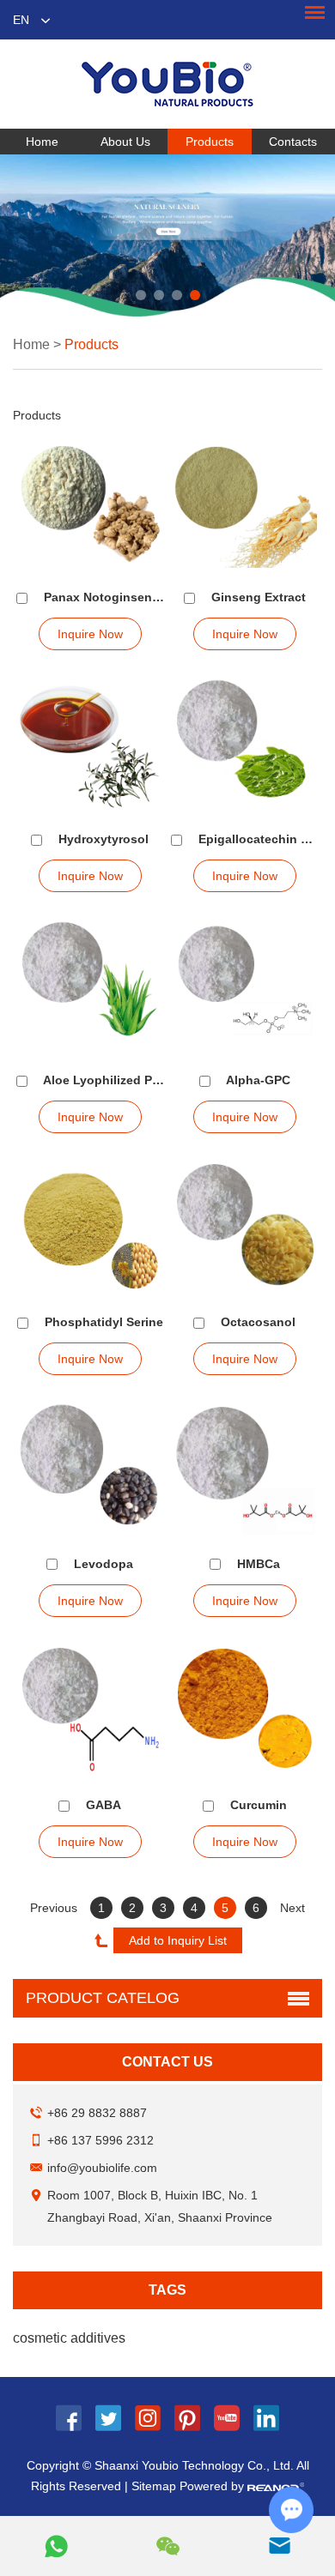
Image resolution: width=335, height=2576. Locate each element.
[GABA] (91, 1710)
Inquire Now (90, 634)
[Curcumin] (245, 1710)
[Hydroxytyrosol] (91, 744)
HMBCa (259, 1564)
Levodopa (104, 1564)
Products (210, 142)
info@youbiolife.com (102, 2168)
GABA (104, 1805)
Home (42, 142)
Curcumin (259, 1805)
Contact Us (167, 2062)
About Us (125, 142)
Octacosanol (258, 1322)
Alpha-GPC (258, 1080)
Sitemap (154, 2486)
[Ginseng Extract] (245, 503)
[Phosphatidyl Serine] (91, 1227)
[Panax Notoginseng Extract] (91, 503)
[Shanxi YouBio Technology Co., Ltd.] (167, 84)
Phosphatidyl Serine (104, 1322)
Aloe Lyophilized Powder (116, 1080)
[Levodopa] (91, 1469)
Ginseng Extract (259, 597)
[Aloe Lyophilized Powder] (91, 986)
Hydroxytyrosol (104, 839)
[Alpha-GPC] (245, 986)
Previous (54, 1908)
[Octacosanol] (245, 1227)
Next (292, 1908)
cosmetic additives (69, 2338)
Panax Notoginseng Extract (124, 597)
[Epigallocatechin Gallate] (245, 744)
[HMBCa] (245, 1469)
